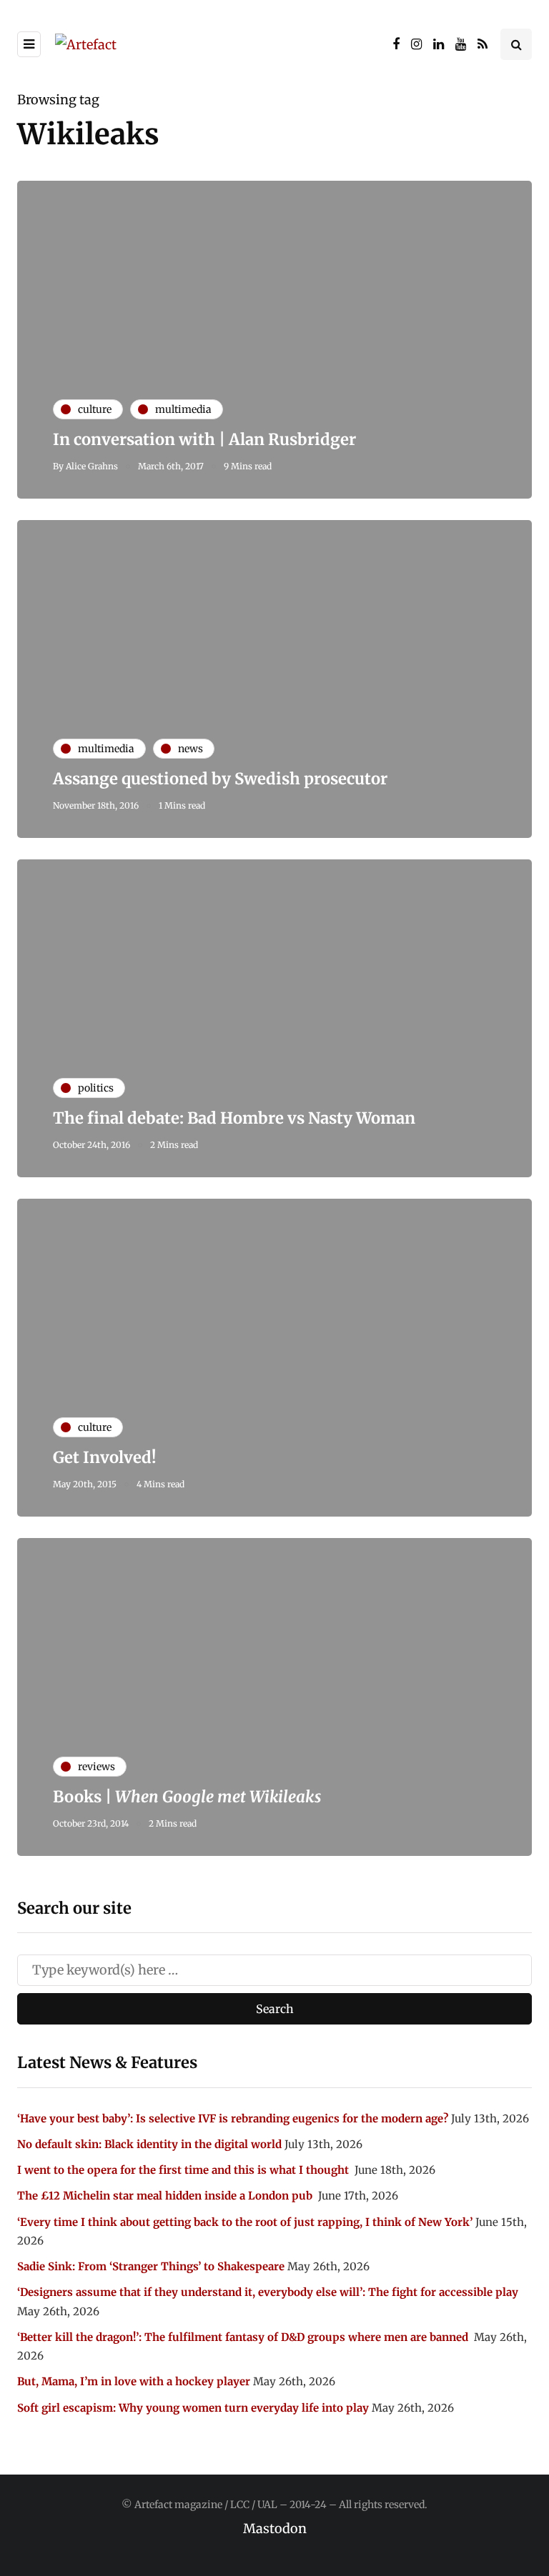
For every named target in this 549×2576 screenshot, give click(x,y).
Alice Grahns (92, 466)
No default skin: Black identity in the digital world (149, 2144)
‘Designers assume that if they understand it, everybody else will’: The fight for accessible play (268, 2292)
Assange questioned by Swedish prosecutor (220, 779)
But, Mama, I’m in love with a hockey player (134, 2381)
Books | (187, 1797)
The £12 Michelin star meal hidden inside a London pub (166, 2196)
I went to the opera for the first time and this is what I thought (184, 2170)
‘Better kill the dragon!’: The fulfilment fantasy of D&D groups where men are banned (244, 2337)
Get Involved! (105, 1457)
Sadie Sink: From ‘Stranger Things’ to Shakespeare (151, 2266)
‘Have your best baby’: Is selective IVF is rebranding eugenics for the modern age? (233, 2118)
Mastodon (275, 2528)
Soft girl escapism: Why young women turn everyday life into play (193, 2408)
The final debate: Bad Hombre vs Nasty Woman (234, 1118)
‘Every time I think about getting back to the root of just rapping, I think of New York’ (245, 2222)
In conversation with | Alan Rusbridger (204, 439)
